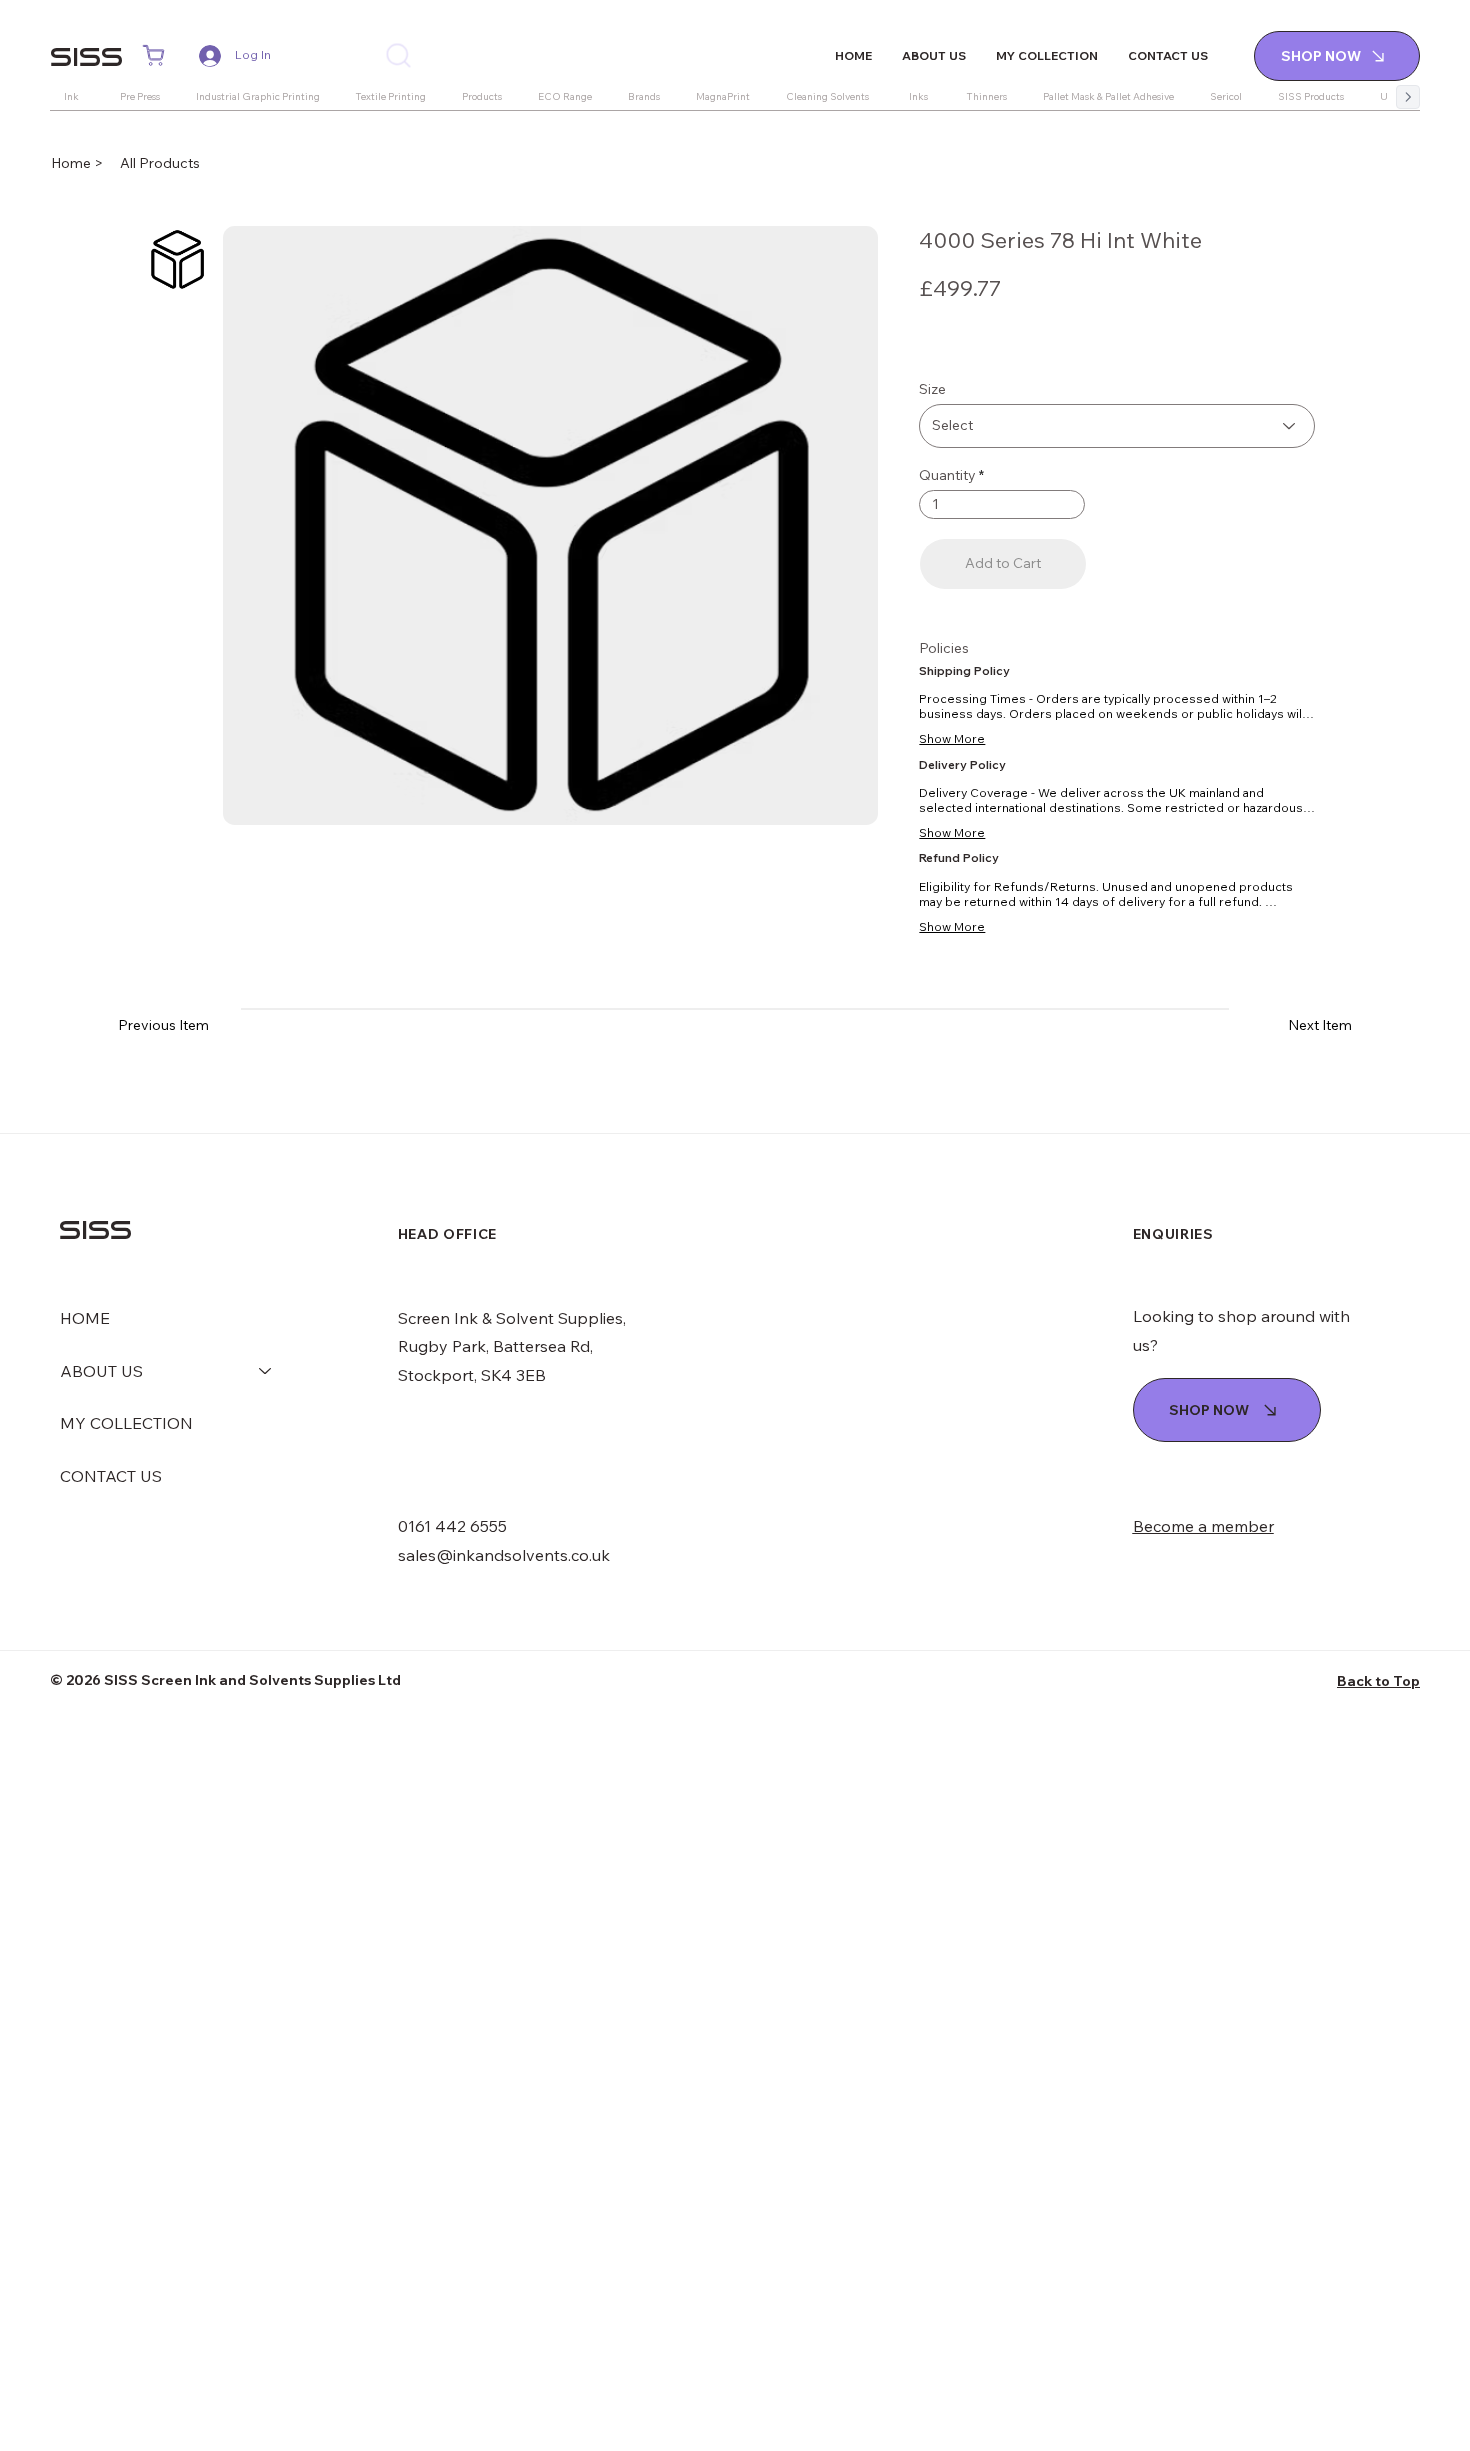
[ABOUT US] (266, 1371)
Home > (78, 163)
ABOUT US (101, 1371)
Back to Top (1378, 1681)
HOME (85, 1318)
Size (932, 389)
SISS (86, 56)
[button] (154, 56)
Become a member (1203, 1526)
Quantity (947, 475)
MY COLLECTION (126, 1423)
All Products (160, 163)
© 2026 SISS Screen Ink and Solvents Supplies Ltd (225, 1680)
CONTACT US (111, 1476)
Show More (952, 738)
